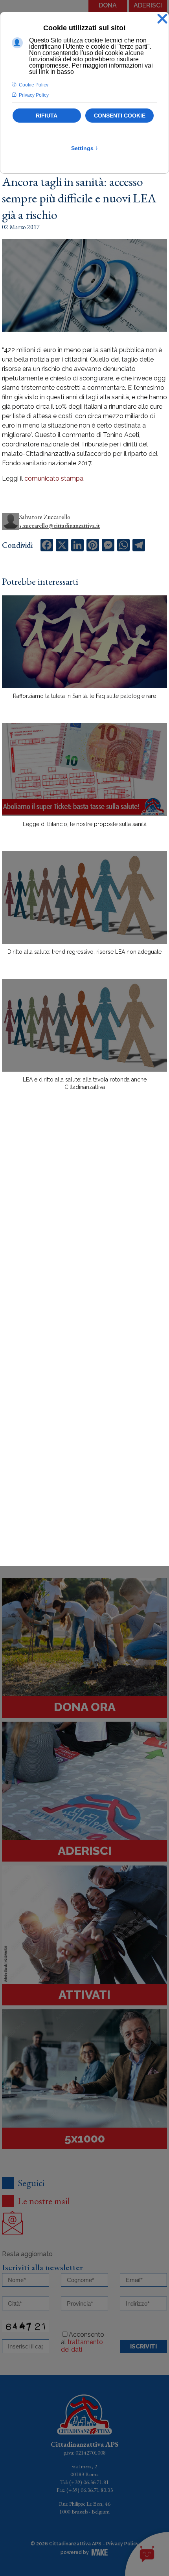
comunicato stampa (54, 478)
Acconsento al (83, 2342)
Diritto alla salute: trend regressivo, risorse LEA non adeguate (84, 952)
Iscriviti (143, 2346)
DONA (108, 5)
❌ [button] (162, 19)
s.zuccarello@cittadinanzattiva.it (60, 526)
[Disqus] (84, 1234)
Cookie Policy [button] (34, 85)
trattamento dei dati (82, 2346)
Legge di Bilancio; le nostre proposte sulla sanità (85, 824)
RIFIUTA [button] (47, 116)
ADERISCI (148, 5)
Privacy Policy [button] (34, 95)
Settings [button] (85, 148)
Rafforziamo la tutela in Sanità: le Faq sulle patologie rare (84, 696)
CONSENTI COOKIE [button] (120, 116)
